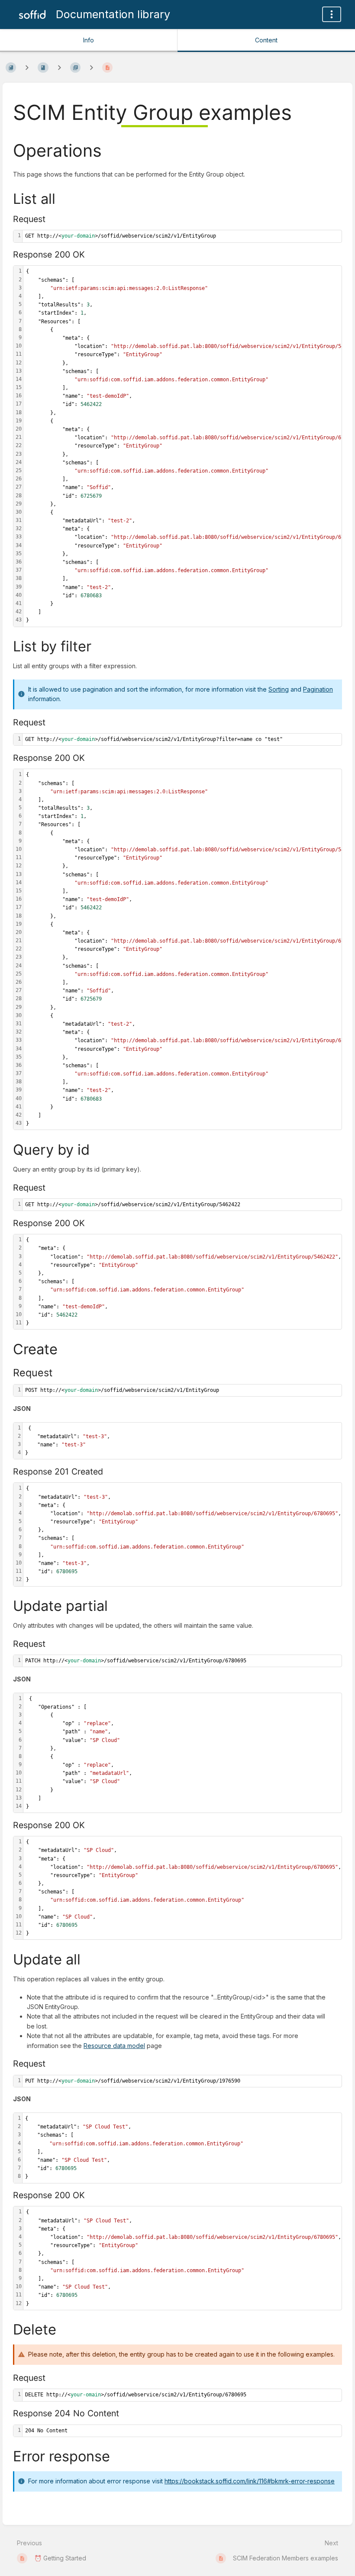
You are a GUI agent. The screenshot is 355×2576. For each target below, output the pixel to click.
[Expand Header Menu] (332, 14)
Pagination (318, 689)
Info (89, 40)
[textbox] (182, 236)
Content (266, 40)
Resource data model (114, 2046)
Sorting (279, 689)
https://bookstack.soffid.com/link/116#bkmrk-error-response (250, 2481)
